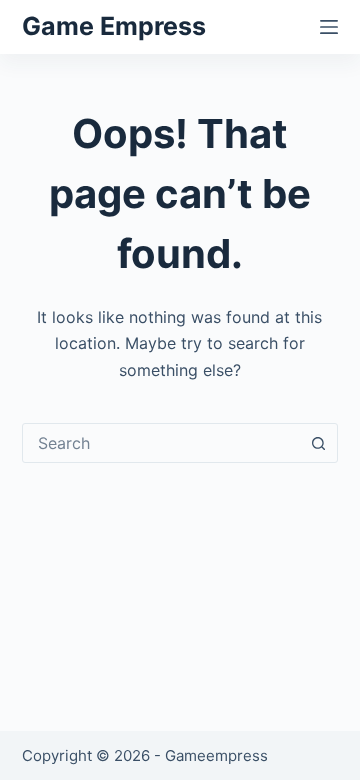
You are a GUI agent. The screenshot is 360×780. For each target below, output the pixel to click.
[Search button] (318, 443)
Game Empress (114, 26)
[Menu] (329, 27)
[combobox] (161, 443)
